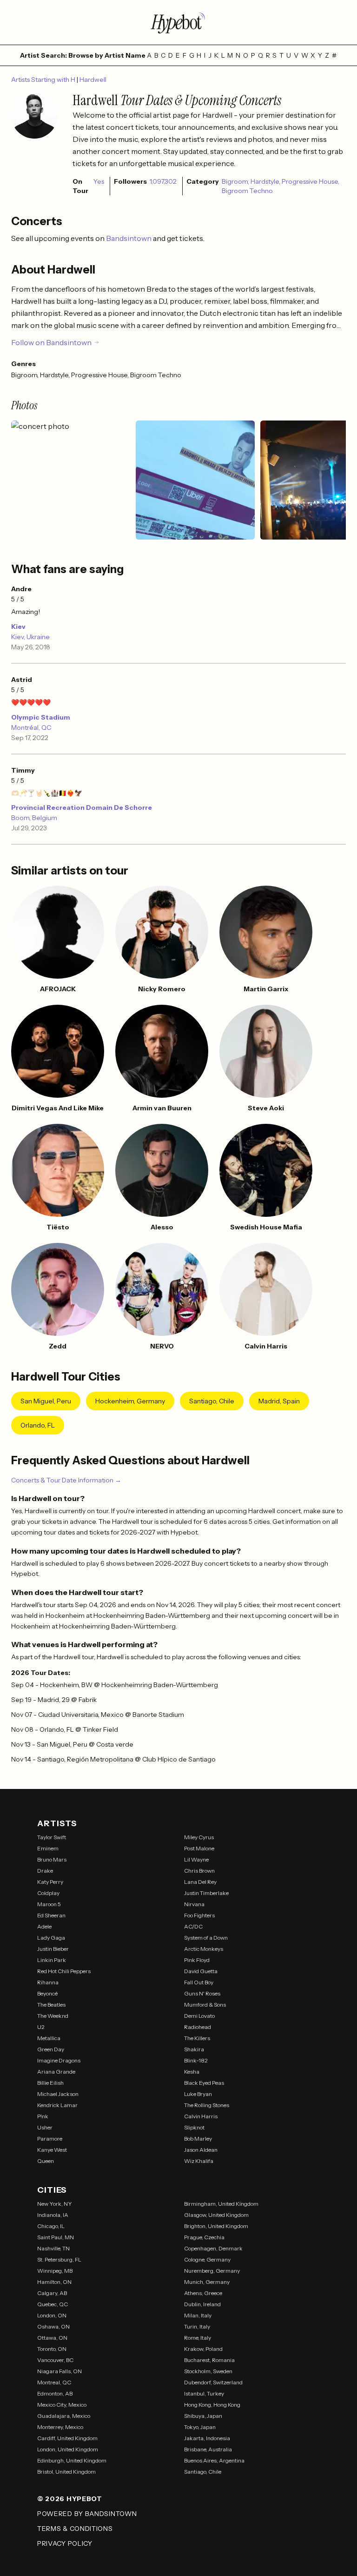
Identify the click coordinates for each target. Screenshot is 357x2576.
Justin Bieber (53, 1949)
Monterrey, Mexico (60, 2427)
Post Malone (199, 1848)
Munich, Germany (207, 2282)
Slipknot (194, 2127)
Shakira (194, 2049)
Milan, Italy (198, 2315)
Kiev (18, 627)
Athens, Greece (203, 2293)
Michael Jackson (58, 2094)
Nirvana (194, 1904)
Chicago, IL (51, 2226)
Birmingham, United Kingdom (221, 2204)
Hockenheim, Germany (130, 1401)
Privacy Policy (65, 2543)
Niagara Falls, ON (59, 2371)
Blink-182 (196, 2060)
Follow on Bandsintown (51, 342)
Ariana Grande (56, 2072)
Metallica (49, 2038)
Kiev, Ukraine (30, 637)
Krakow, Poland (203, 2349)
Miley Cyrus (199, 1837)
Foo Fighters (199, 1915)
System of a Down (206, 1938)
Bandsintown (129, 238)
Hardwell (93, 80)
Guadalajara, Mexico (64, 2416)
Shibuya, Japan (203, 2416)
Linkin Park (52, 1960)
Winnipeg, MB (55, 2271)
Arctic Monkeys (204, 1949)
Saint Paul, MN (56, 2237)
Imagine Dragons (59, 2060)
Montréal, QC (31, 727)
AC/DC (193, 1926)
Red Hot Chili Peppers (64, 1971)
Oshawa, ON (53, 2326)
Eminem (48, 1848)
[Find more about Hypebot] (178, 22)
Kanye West (52, 2150)
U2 (41, 2027)
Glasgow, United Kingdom (216, 2215)
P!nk (43, 2116)
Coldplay (48, 1893)
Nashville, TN (53, 2248)
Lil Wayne (196, 1859)
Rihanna (48, 1982)
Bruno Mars (52, 1859)
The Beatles (51, 2005)
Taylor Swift (52, 1837)
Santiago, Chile (212, 1401)
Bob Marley (198, 2139)
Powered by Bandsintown (87, 2514)
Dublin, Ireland (202, 2304)
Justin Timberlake (206, 1893)
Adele (44, 1926)
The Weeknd (53, 2016)
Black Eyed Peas (204, 2083)
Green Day (51, 2049)
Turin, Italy (197, 2326)
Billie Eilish (50, 2083)
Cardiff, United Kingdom (67, 2438)
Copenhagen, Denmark (213, 2248)
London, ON (52, 2315)
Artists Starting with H (44, 80)
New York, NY (55, 2204)
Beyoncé (47, 1993)
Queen (46, 2161)
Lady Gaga (51, 1938)
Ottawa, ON (52, 2338)
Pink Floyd (197, 1960)
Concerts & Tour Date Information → (66, 1480)
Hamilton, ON (54, 2282)
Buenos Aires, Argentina (214, 2460)
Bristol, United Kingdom (66, 2472)
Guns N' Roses (202, 1993)
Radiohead (198, 2027)
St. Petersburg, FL (59, 2259)
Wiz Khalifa (199, 2161)
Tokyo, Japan (200, 2427)
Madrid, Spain (279, 1401)
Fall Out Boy (199, 1982)
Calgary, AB (52, 2293)
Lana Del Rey (200, 1882)
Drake (45, 1871)
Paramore (50, 2139)
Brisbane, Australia (208, 2449)
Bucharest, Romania (209, 2360)
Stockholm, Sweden (208, 2371)
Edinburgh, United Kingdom (72, 2460)
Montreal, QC (54, 2382)
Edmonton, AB (55, 2393)
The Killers (197, 2038)
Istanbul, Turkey (204, 2393)
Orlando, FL (38, 1425)
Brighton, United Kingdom (216, 2226)
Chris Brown (199, 1871)
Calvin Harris (201, 2116)
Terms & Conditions (75, 2529)
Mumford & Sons (205, 2005)
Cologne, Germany (207, 2259)
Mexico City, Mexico (62, 2405)
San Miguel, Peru (46, 1401)
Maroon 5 (49, 1904)
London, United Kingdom (68, 2449)
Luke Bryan (198, 2094)
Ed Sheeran (51, 1915)
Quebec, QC (53, 2304)
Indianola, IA (53, 2215)
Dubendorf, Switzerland (213, 2382)
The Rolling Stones (207, 2105)
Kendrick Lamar (57, 2105)
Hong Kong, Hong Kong (212, 2405)
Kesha (192, 2072)
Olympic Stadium (41, 717)
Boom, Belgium (34, 818)
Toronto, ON (52, 2349)
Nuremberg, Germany (212, 2271)
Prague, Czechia (204, 2237)
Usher (45, 2127)
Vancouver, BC (55, 2360)
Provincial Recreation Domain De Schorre (82, 808)
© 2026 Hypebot (70, 2499)
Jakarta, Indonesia (207, 2438)
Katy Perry (50, 1882)
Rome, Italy (198, 2338)
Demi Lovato (199, 2016)
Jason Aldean (201, 2150)
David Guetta (201, 1971)
